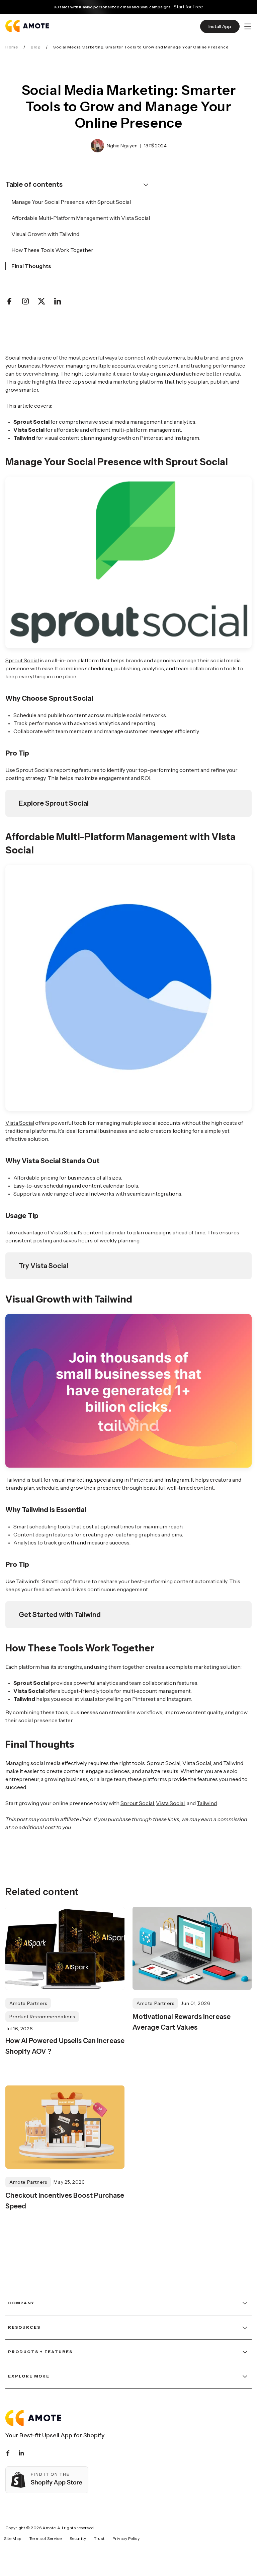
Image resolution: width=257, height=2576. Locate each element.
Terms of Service (46, 2538)
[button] (248, 26)
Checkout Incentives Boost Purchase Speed (65, 2201)
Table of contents (34, 184)
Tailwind (15, 1480)
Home (12, 47)
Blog (36, 47)
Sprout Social (22, 660)
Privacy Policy (126, 2538)
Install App (220, 26)
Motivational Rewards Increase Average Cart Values (182, 2022)
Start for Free (188, 7)
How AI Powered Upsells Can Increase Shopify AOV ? (65, 2046)
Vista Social (20, 1123)
